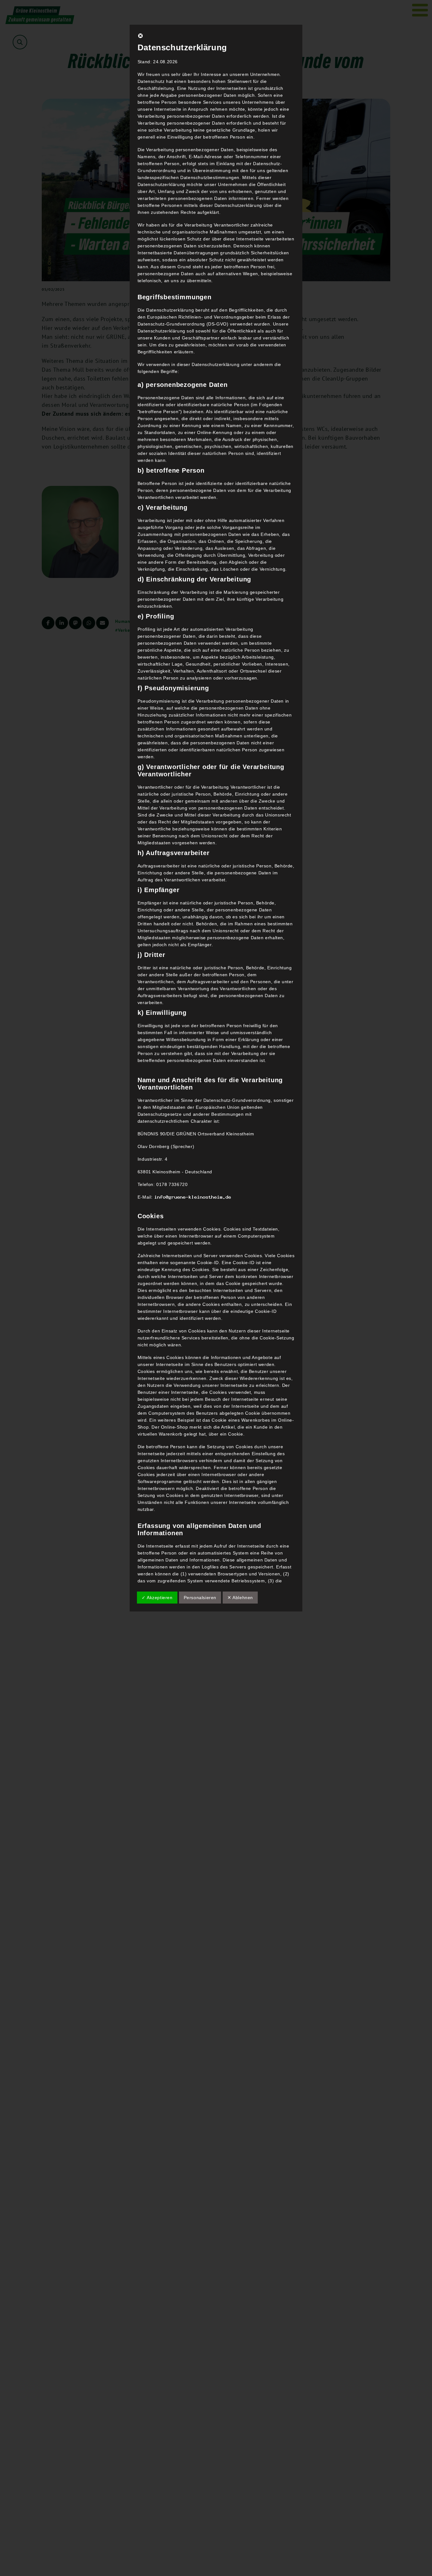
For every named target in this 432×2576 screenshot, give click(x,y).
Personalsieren (200, 1598)
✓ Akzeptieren (157, 1598)
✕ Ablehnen (240, 1598)
